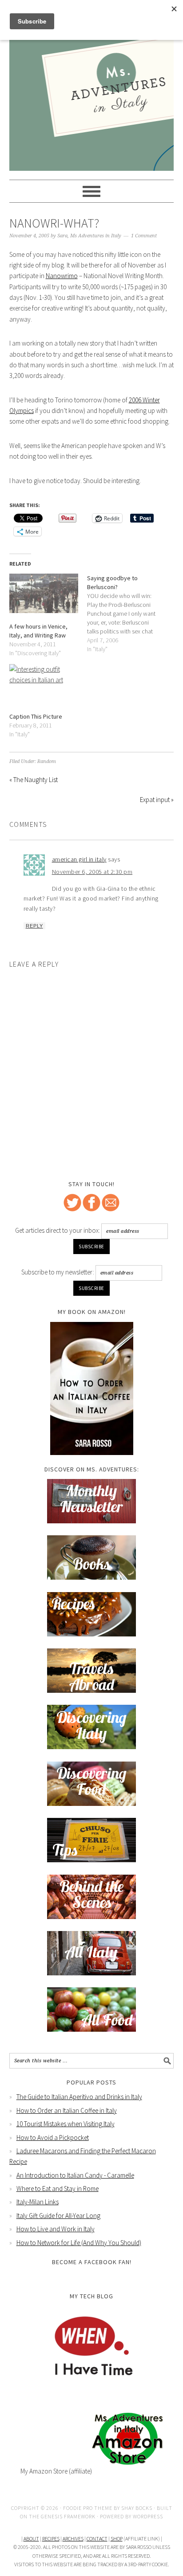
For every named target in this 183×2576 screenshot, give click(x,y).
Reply (34, 926)
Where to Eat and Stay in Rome (58, 2189)
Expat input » (157, 800)
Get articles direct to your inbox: (58, 1230)
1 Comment (144, 236)
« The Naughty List (34, 780)
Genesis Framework (68, 2516)
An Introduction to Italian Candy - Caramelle (75, 2175)
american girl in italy (79, 859)
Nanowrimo (62, 276)
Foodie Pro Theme (88, 2508)
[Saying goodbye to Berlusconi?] (126, 614)
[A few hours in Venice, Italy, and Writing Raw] (44, 593)
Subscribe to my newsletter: (58, 1272)
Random (47, 761)
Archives (73, 2539)
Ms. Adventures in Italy (92, 45)
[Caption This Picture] (44, 684)
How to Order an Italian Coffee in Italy (67, 2110)
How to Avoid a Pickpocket (53, 2137)
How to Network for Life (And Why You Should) (79, 2243)
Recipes (51, 2539)
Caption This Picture (36, 716)
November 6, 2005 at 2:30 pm (92, 872)
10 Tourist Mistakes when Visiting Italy (66, 2124)
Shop (117, 2539)
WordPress (148, 2516)
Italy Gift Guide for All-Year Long (58, 2216)
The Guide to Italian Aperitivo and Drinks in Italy (79, 2097)
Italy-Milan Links (38, 2202)
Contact (97, 2539)
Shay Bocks (137, 2508)
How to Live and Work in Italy (56, 2229)
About (31, 2539)
